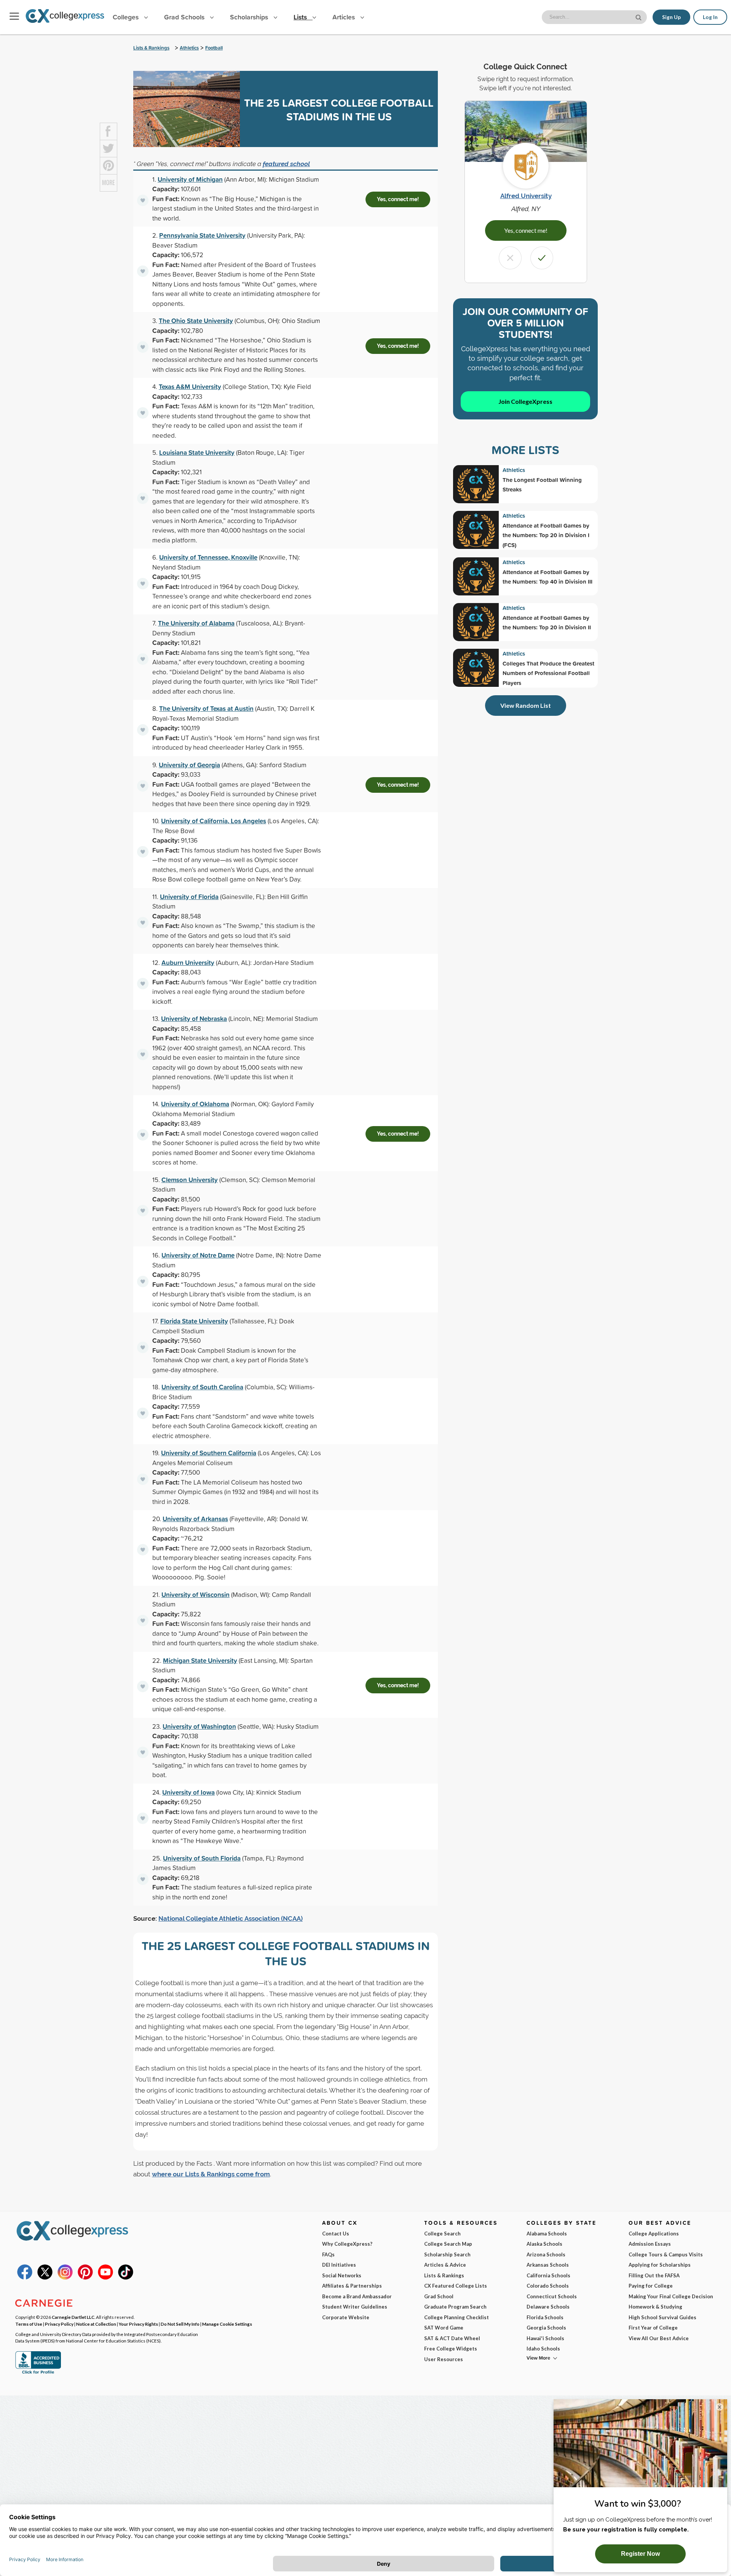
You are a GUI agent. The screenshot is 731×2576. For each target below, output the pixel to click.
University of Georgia (189, 765)
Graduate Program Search (455, 2307)
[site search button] (639, 17)
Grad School (439, 2296)
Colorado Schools (548, 2286)
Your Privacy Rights (138, 2324)
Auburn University (188, 962)
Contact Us (336, 2234)
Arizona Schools (546, 2254)
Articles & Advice (445, 2265)
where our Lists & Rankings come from (211, 2174)
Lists (301, 17)
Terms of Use (29, 2324)
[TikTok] (126, 2278)
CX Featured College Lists (456, 2286)
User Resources (444, 2359)
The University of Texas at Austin (206, 708)
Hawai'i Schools (545, 2338)
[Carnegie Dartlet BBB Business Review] (38, 2373)
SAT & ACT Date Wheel (452, 2338)
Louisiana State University (197, 452)
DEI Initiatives (339, 2265)
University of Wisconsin (196, 1594)
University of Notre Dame (198, 1255)
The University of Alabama (196, 623)
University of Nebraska (194, 1018)
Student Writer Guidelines (355, 2307)
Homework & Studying (655, 2307)
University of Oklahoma (195, 1104)
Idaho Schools (543, 2349)
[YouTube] (105, 2278)
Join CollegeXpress (525, 401)
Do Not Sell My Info (180, 2324)
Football (214, 48)
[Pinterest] (85, 2278)
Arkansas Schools (548, 2265)
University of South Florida (202, 1858)
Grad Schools (185, 17)
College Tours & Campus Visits (666, 2254)
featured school (286, 164)
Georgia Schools (546, 2328)
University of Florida (189, 897)
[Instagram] (65, 2278)
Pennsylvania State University (202, 235)
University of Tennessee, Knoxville (208, 557)
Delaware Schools (548, 2307)
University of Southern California (209, 1453)
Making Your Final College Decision (671, 2296)
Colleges (126, 17)
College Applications (654, 2234)
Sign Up (671, 17)
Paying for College (651, 2286)
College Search (442, 2234)
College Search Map (448, 2244)
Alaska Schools (544, 2244)
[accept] (542, 258)
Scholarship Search (447, 2254)
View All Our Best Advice (659, 2338)
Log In (710, 17)
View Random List (526, 705)
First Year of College (653, 2328)
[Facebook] (25, 2278)
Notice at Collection (96, 2324)
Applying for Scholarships (660, 2265)
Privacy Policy (59, 2324)
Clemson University (190, 1180)
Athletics (189, 48)
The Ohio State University (196, 321)
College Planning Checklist (456, 2317)
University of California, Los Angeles (214, 821)
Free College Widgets (451, 2349)
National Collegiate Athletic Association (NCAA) (231, 1918)
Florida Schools (545, 2317)
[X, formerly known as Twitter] (45, 2278)
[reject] (510, 258)
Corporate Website (346, 2317)
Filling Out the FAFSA (654, 2275)
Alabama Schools (547, 2234)
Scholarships (250, 17)
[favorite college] (143, 200)
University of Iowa (188, 1792)
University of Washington (199, 1726)
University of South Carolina (202, 1387)
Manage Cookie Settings (227, 2324)
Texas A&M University (190, 386)
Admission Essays (650, 2244)
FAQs (328, 2254)
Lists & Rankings (151, 48)
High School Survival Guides (662, 2317)
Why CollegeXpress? (347, 2244)
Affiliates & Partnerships (352, 2286)
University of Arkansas (195, 1519)
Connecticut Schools (552, 2296)
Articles (345, 17)
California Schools (548, 2275)
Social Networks (342, 2275)
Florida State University (194, 1321)
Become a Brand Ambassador (357, 2296)
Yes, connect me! (398, 199)
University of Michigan (190, 179)
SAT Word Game (444, 2328)
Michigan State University (200, 1660)
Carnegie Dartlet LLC (73, 2317)
